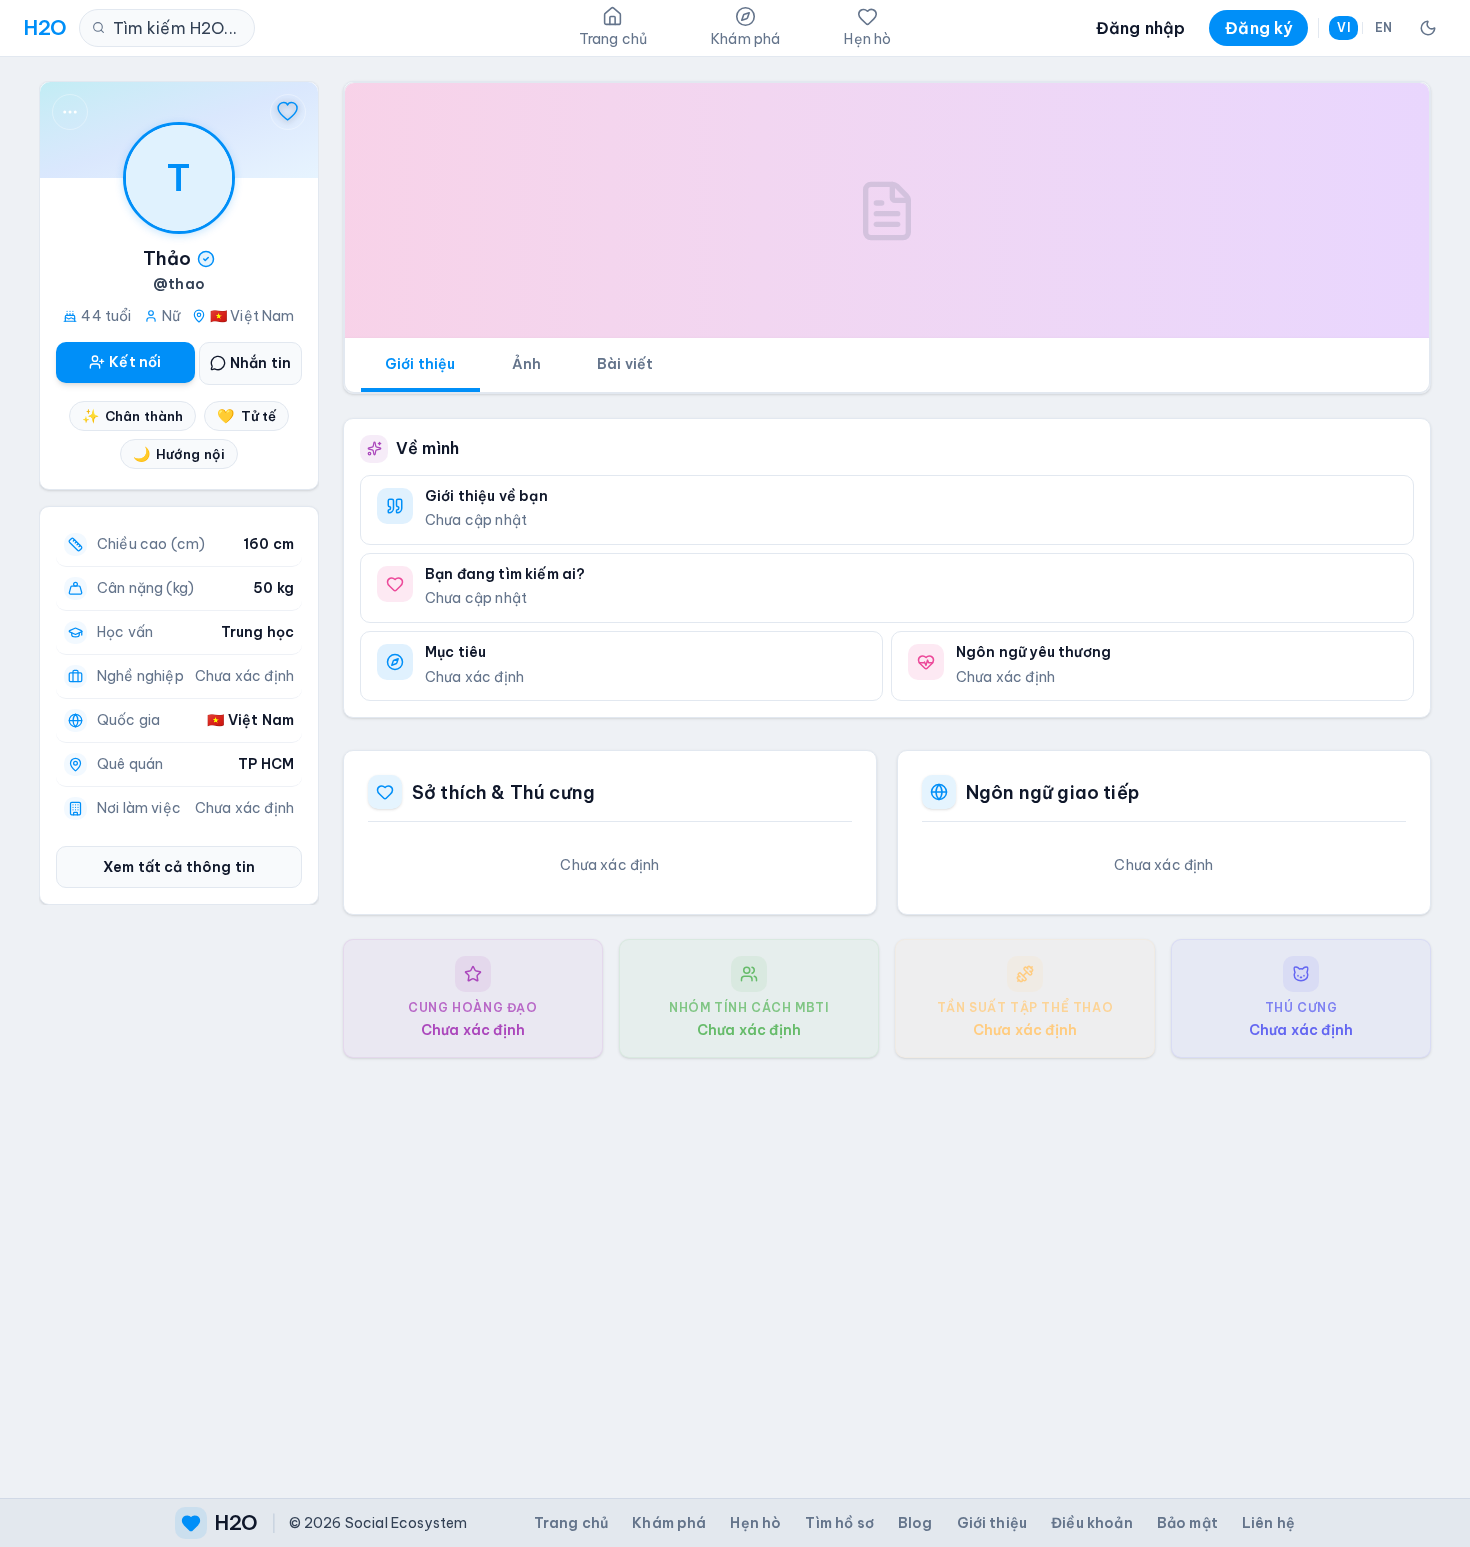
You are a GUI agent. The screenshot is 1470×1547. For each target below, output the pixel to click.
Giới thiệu (420, 364)
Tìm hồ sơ (839, 1523)
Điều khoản (1092, 1523)
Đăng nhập (1140, 28)
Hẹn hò (755, 1523)
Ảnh (526, 364)
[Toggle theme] (1428, 28)
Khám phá (669, 1523)
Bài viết (625, 364)
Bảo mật (1187, 1523)
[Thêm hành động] (70, 112)
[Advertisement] (887, 1262)
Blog (915, 1523)
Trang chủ (571, 1523)
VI (1343, 27)
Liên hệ (1268, 1523)
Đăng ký (1258, 28)
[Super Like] (288, 112)
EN (1383, 27)
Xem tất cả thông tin (179, 867)
